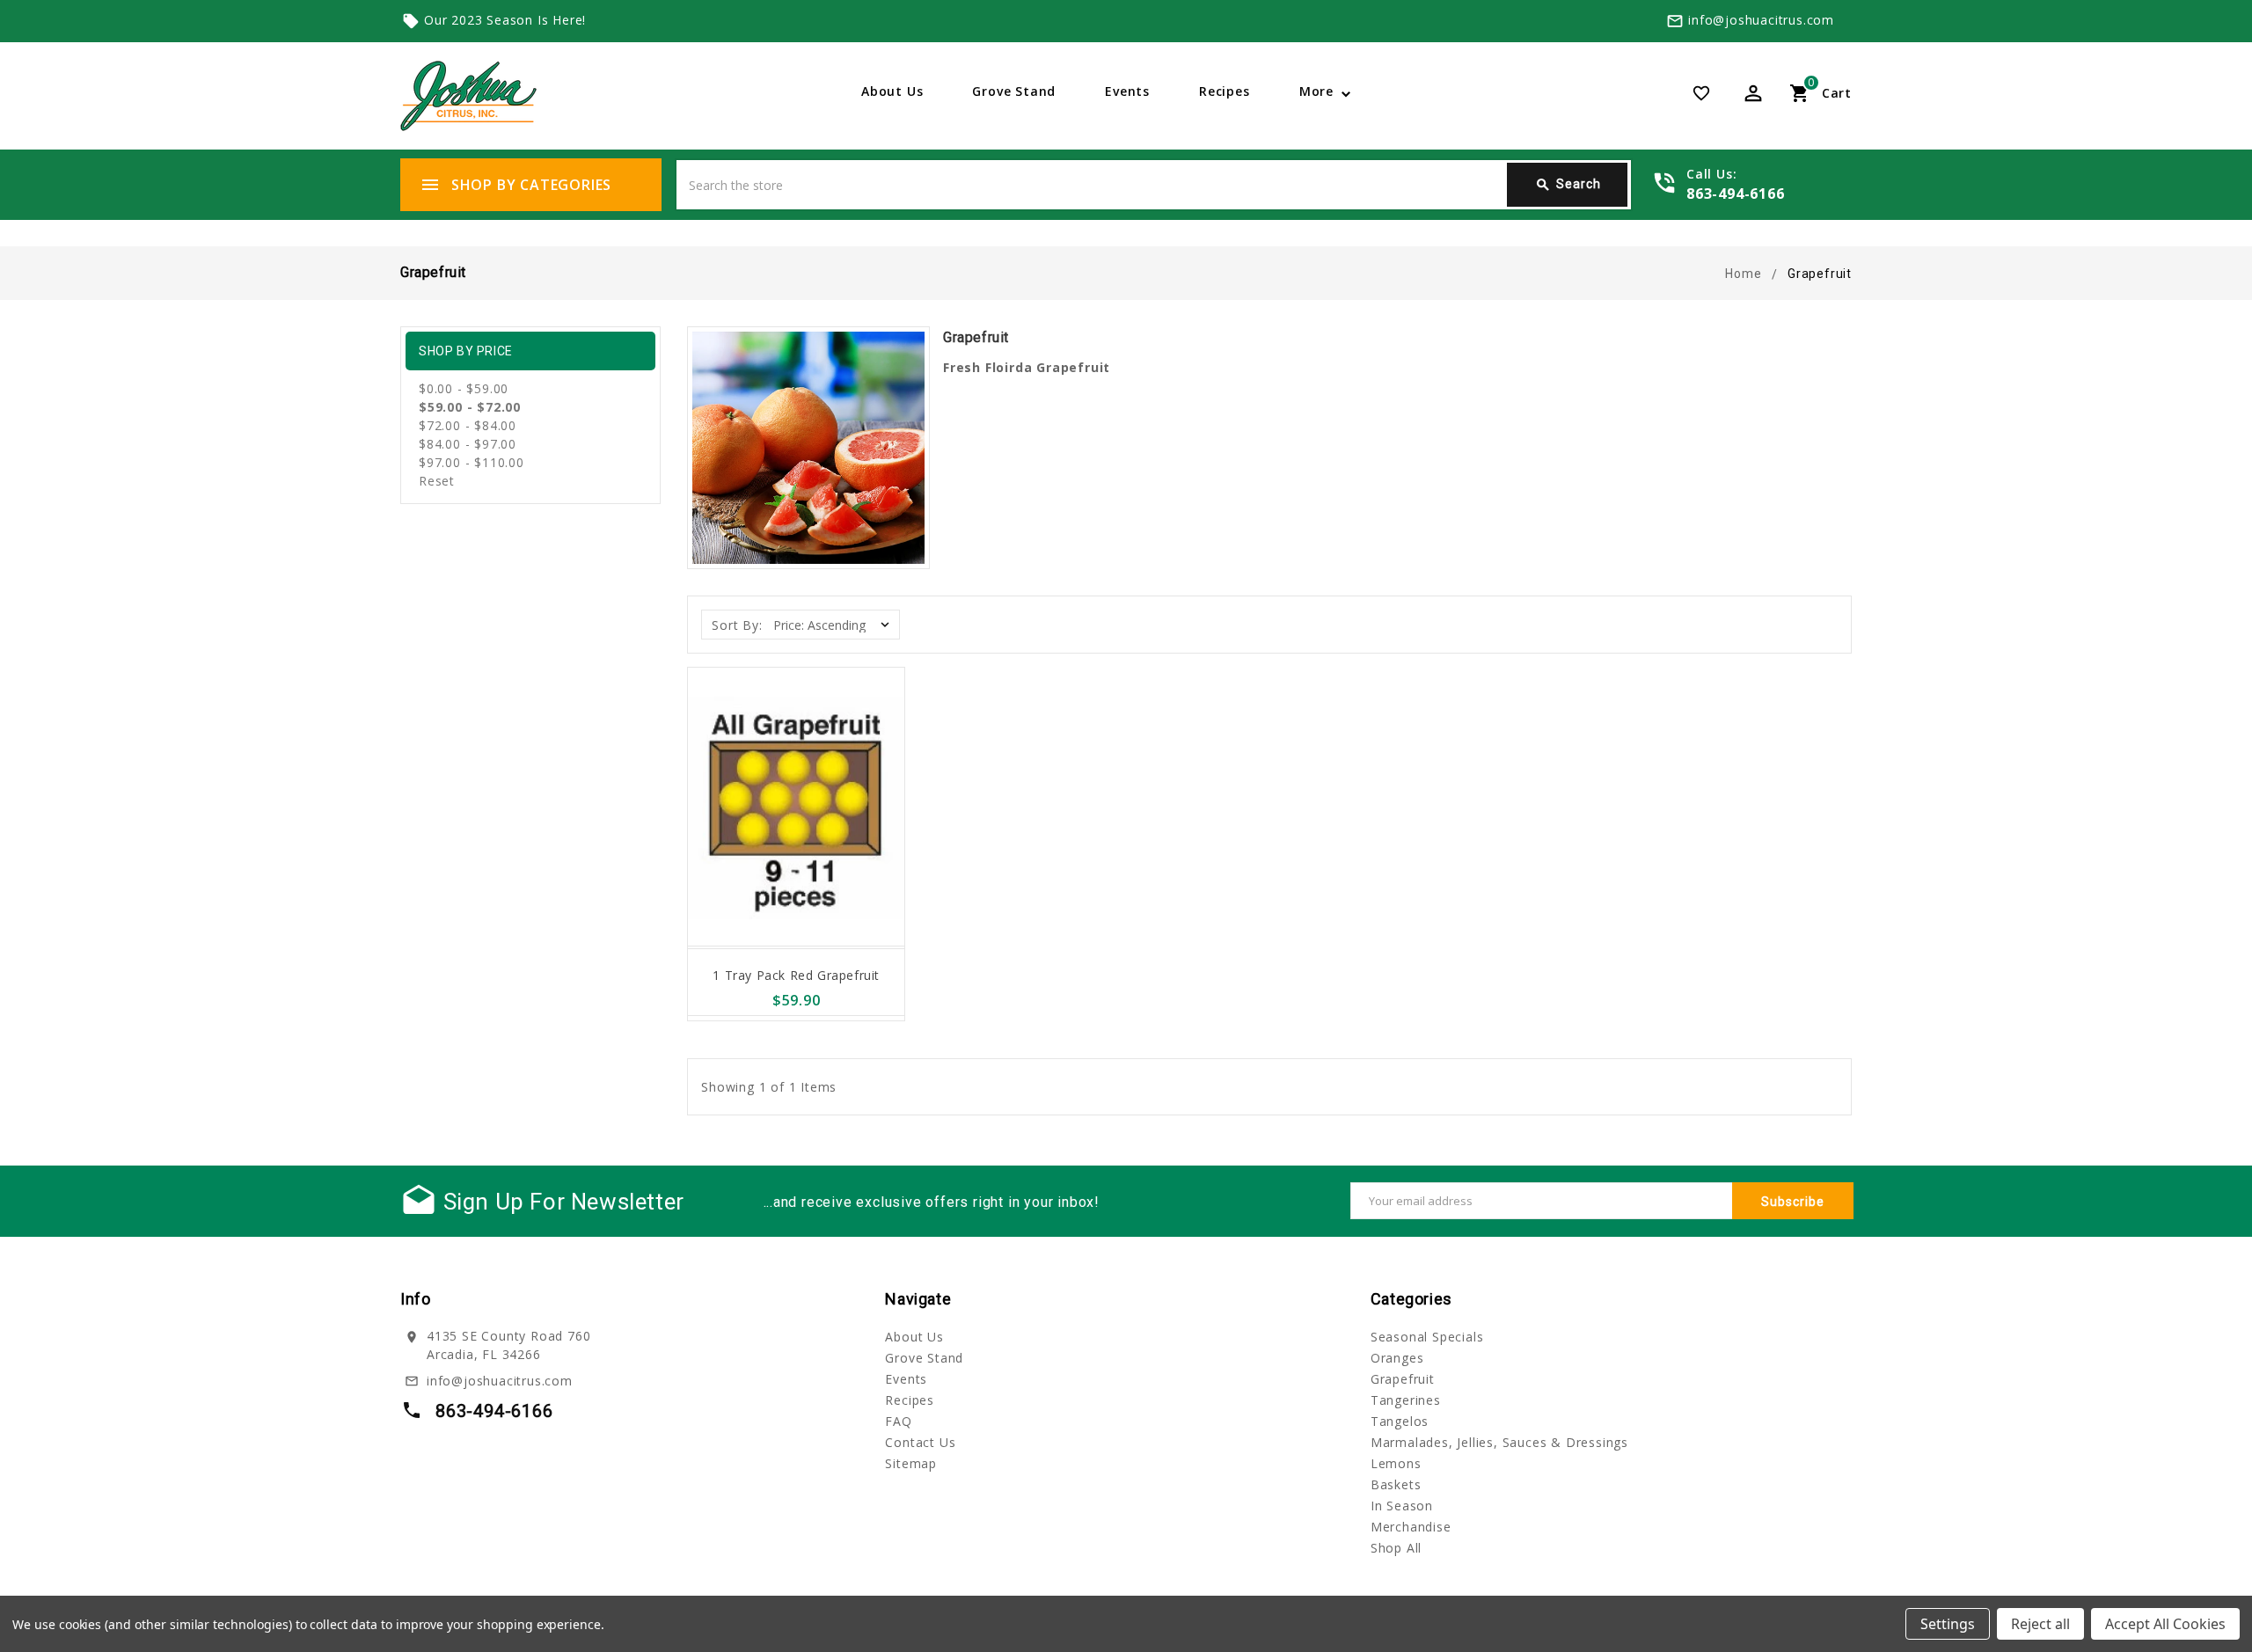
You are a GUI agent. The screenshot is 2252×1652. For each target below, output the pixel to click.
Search (1568, 185)
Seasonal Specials (1427, 1337)
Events (1127, 91)
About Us (892, 91)
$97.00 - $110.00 (472, 462)
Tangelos (1400, 1421)
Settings (1948, 1624)
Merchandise (1411, 1527)
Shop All (1396, 1548)
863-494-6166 (1736, 194)
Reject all (2040, 1624)
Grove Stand (1014, 91)
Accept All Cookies (2165, 1624)
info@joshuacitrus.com (1761, 20)
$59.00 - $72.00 (470, 407)
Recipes (1225, 91)
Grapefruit (1403, 1379)
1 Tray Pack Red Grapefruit (796, 975)
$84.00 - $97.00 (468, 444)
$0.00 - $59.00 (464, 388)
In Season (1402, 1506)
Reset (437, 481)
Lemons (1396, 1463)
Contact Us (920, 1442)
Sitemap (911, 1463)
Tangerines (1406, 1400)
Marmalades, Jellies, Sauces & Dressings (1499, 1442)
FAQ (898, 1421)
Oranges (1397, 1358)
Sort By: (737, 625)
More (1316, 91)
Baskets (1396, 1484)
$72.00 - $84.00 (468, 425)
